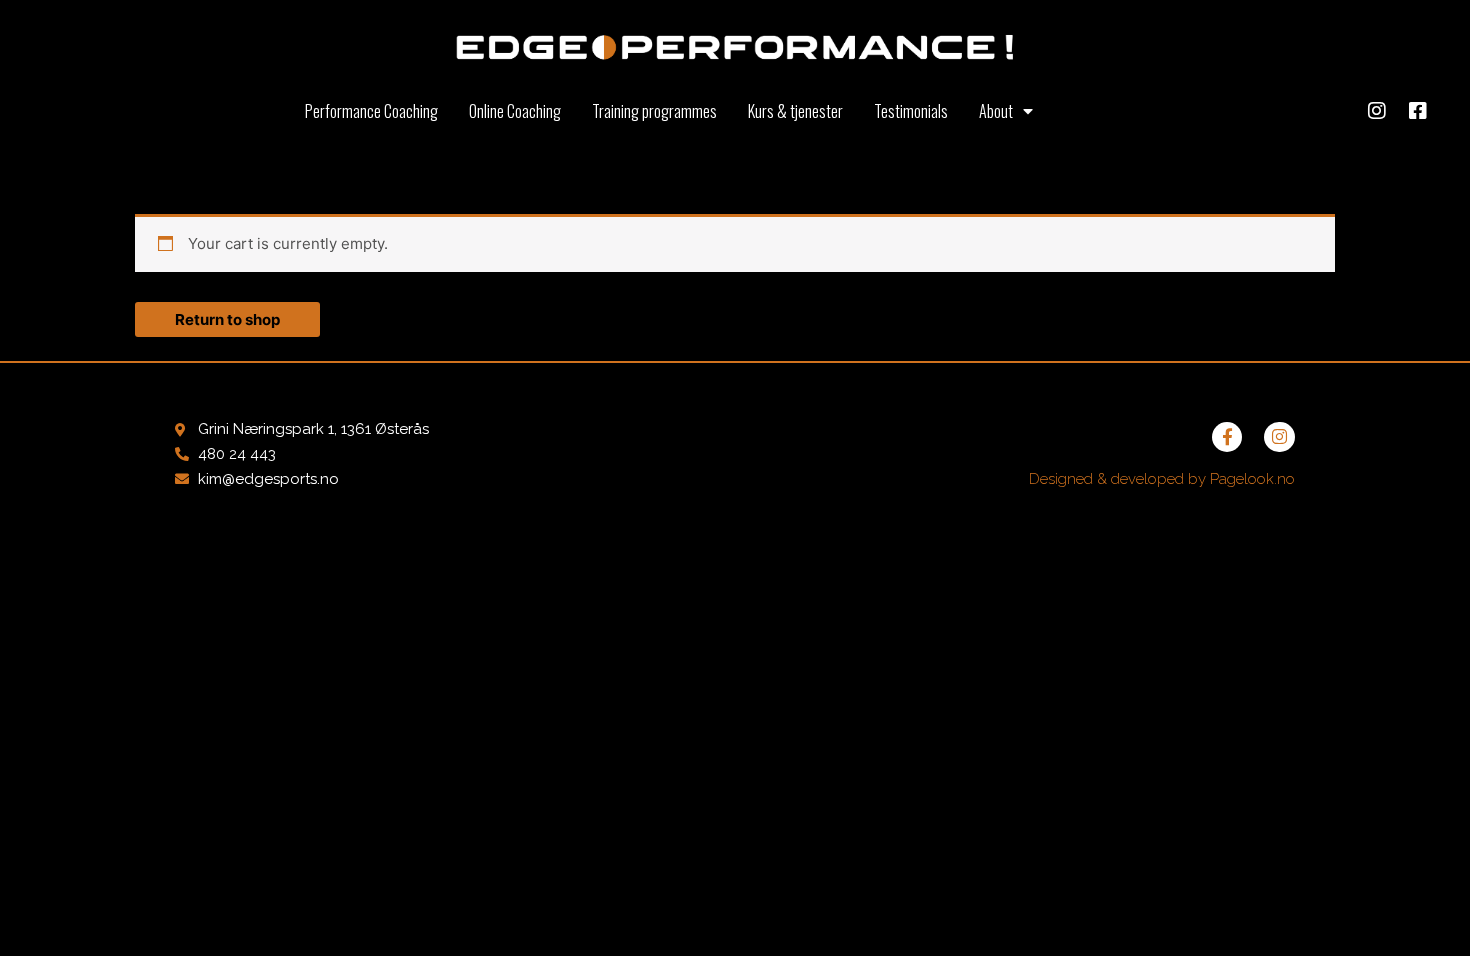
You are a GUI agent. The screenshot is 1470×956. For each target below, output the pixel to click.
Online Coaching (515, 111)
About (996, 111)
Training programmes (654, 111)
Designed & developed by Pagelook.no (1162, 479)
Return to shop (227, 319)
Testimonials (911, 111)
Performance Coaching (371, 111)
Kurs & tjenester (795, 111)
